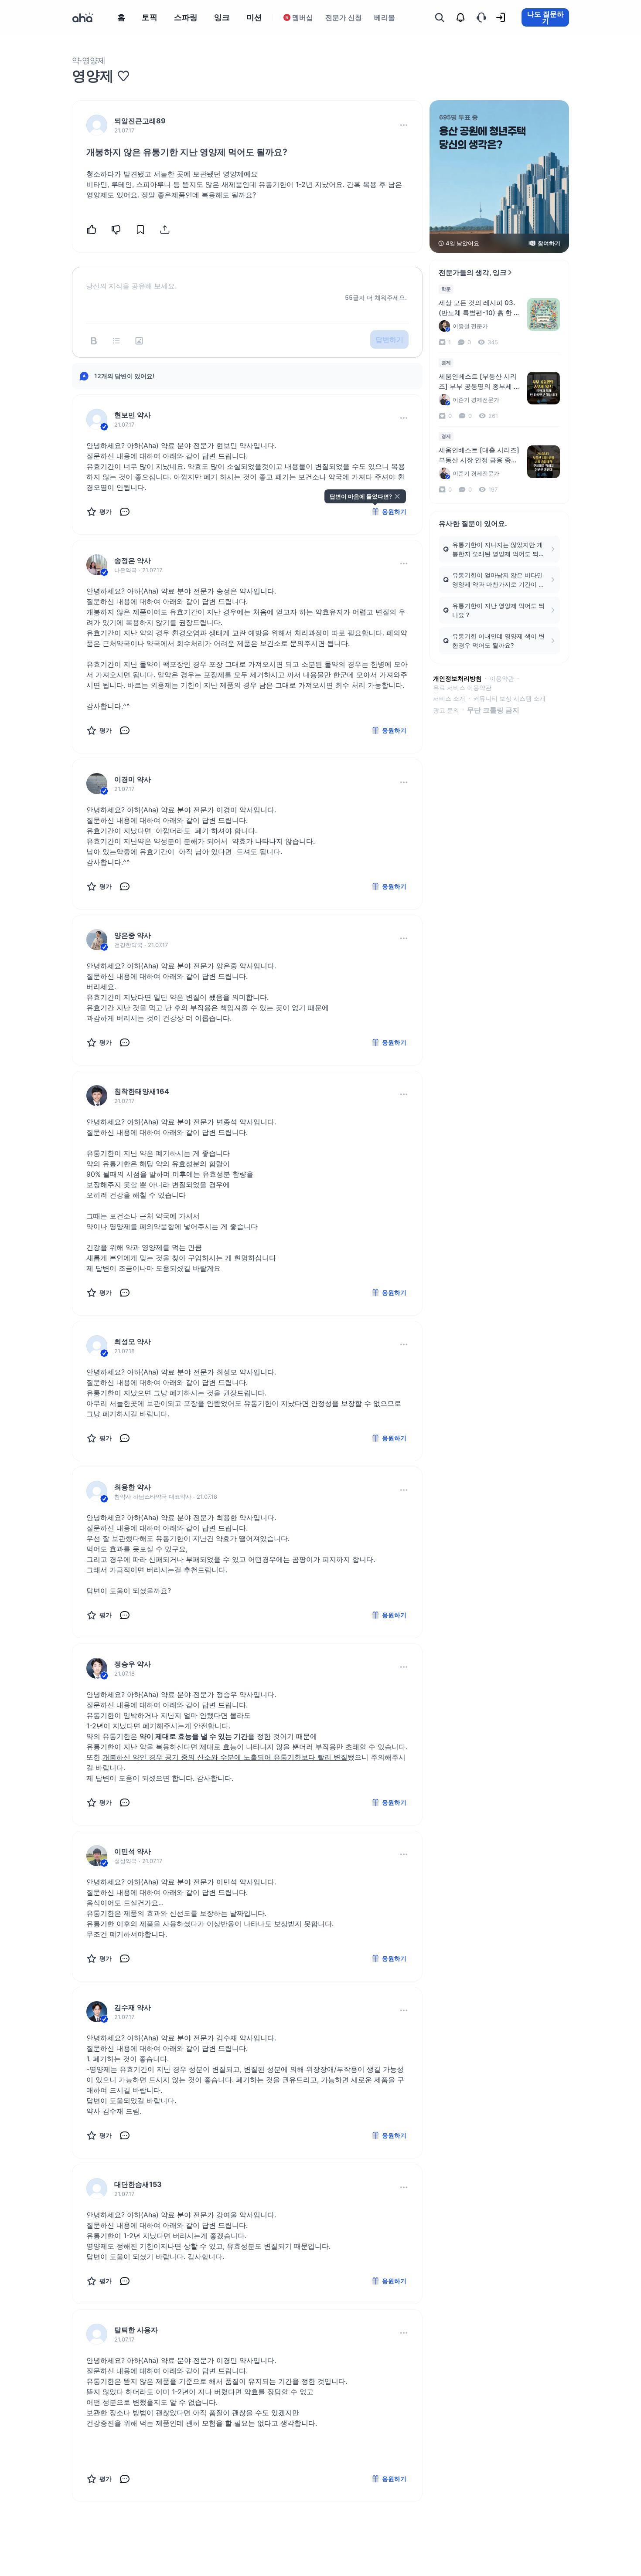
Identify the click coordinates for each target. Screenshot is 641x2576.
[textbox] (247, 279)
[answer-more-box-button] (404, 418)
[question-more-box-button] (404, 125)
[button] (404, 125)
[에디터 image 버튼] (139, 341)
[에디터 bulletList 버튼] (116, 341)
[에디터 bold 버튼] (94, 341)
